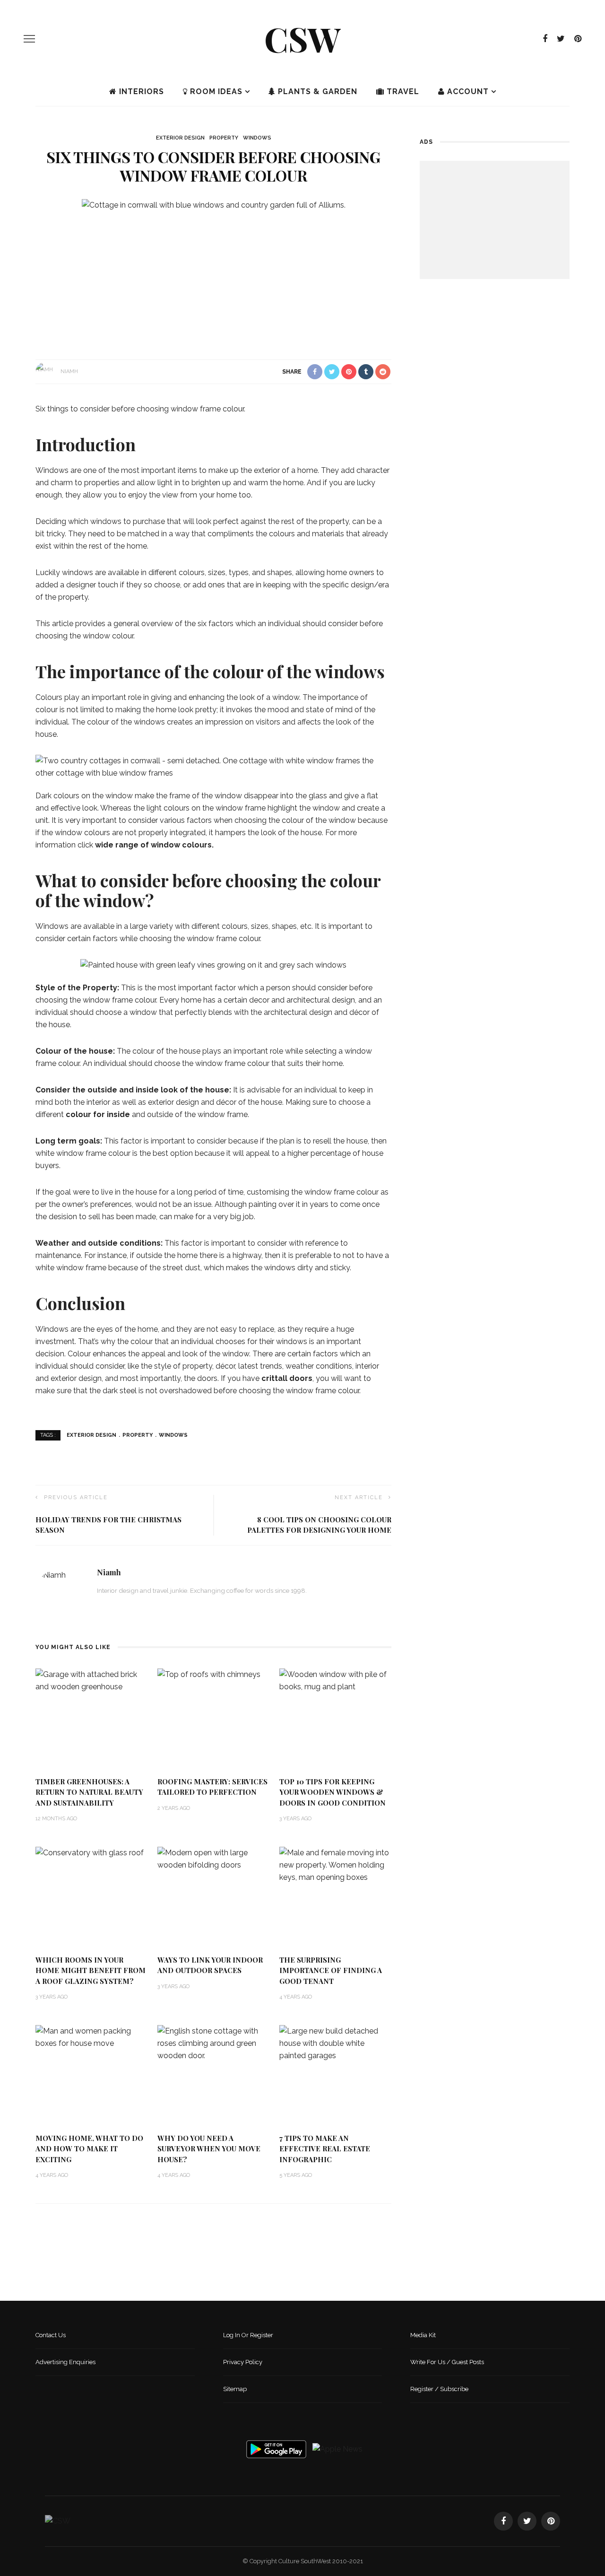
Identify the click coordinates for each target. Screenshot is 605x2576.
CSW (302, 38)
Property (224, 138)
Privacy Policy (243, 2362)
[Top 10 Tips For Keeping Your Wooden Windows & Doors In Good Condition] (336, 1680)
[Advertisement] (495, 220)
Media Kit (423, 2335)
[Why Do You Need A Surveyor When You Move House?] (214, 2043)
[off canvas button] (29, 39)
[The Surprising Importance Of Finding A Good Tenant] (336, 1864)
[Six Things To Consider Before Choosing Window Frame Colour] (214, 205)
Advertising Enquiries (65, 2362)
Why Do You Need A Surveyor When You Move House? (209, 2149)
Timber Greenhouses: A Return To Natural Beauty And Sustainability (89, 1792)
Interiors (140, 92)
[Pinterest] (578, 39)
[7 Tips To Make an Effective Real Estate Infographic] (336, 2043)
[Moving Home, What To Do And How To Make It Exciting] (92, 2037)
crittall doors (287, 1378)
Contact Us (51, 2335)
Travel (402, 92)
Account (467, 92)
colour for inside (98, 1114)
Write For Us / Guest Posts (447, 2362)
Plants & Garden (316, 92)
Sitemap (235, 2389)
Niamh (69, 371)
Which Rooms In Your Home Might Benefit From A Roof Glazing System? (91, 1970)
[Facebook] (545, 39)
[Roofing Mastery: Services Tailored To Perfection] (209, 1674)
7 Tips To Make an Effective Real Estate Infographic (325, 2149)
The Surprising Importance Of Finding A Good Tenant (331, 1970)
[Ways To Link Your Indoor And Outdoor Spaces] (214, 1858)
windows (173, 1435)
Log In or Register (248, 2335)
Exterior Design (180, 138)
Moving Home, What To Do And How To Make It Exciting (89, 2149)
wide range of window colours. (154, 845)
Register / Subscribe (439, 2389)
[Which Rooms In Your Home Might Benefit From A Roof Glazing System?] (90, 1853)
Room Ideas (215, 92)
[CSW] (58, 2521)
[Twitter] (561, 39)
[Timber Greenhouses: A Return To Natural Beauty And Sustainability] (92, 1680)
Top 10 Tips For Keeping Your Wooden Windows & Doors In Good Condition (333, 1792)
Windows (257, 138)
